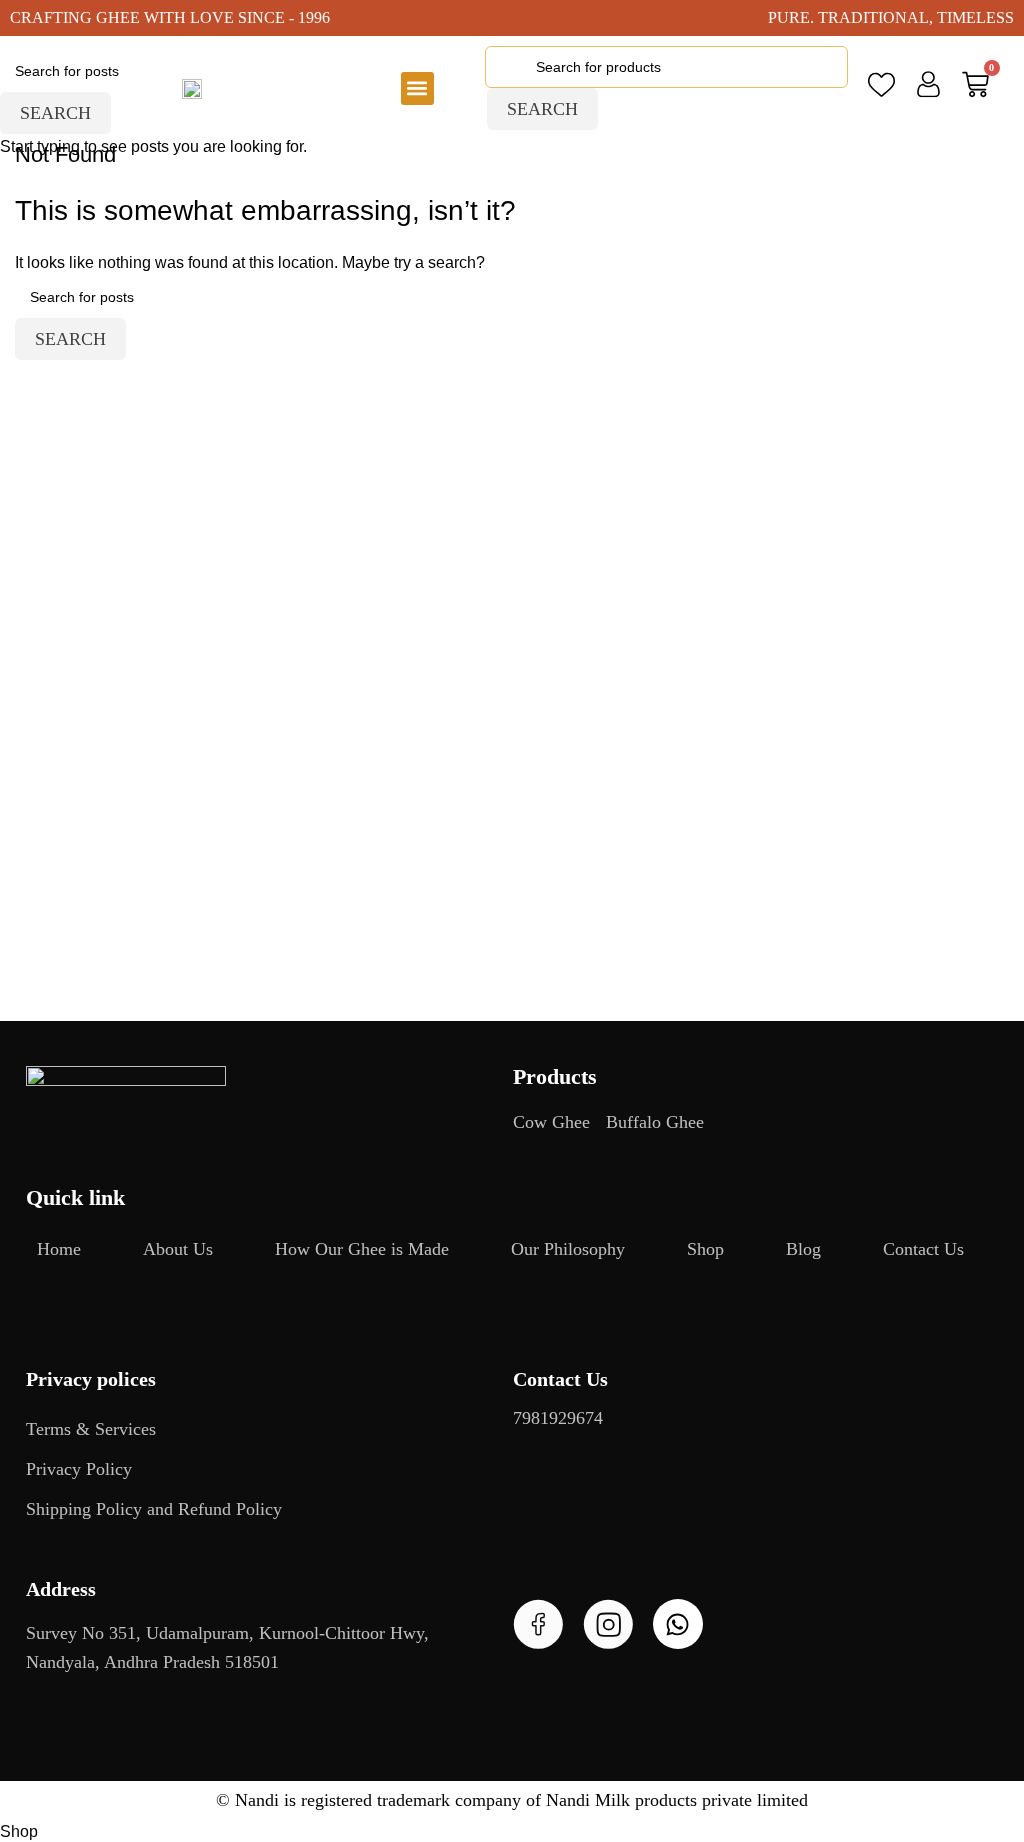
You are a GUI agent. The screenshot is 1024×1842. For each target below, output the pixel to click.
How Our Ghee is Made (362, 1249)
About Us (178, 1249)
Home (59, 1249)
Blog (803, 1249)
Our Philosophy (568, 1249)
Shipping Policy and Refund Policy (154, 1509)
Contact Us (923, 1249)
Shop (705, 1249)
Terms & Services (91, 1429)
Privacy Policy (79, 1469)
